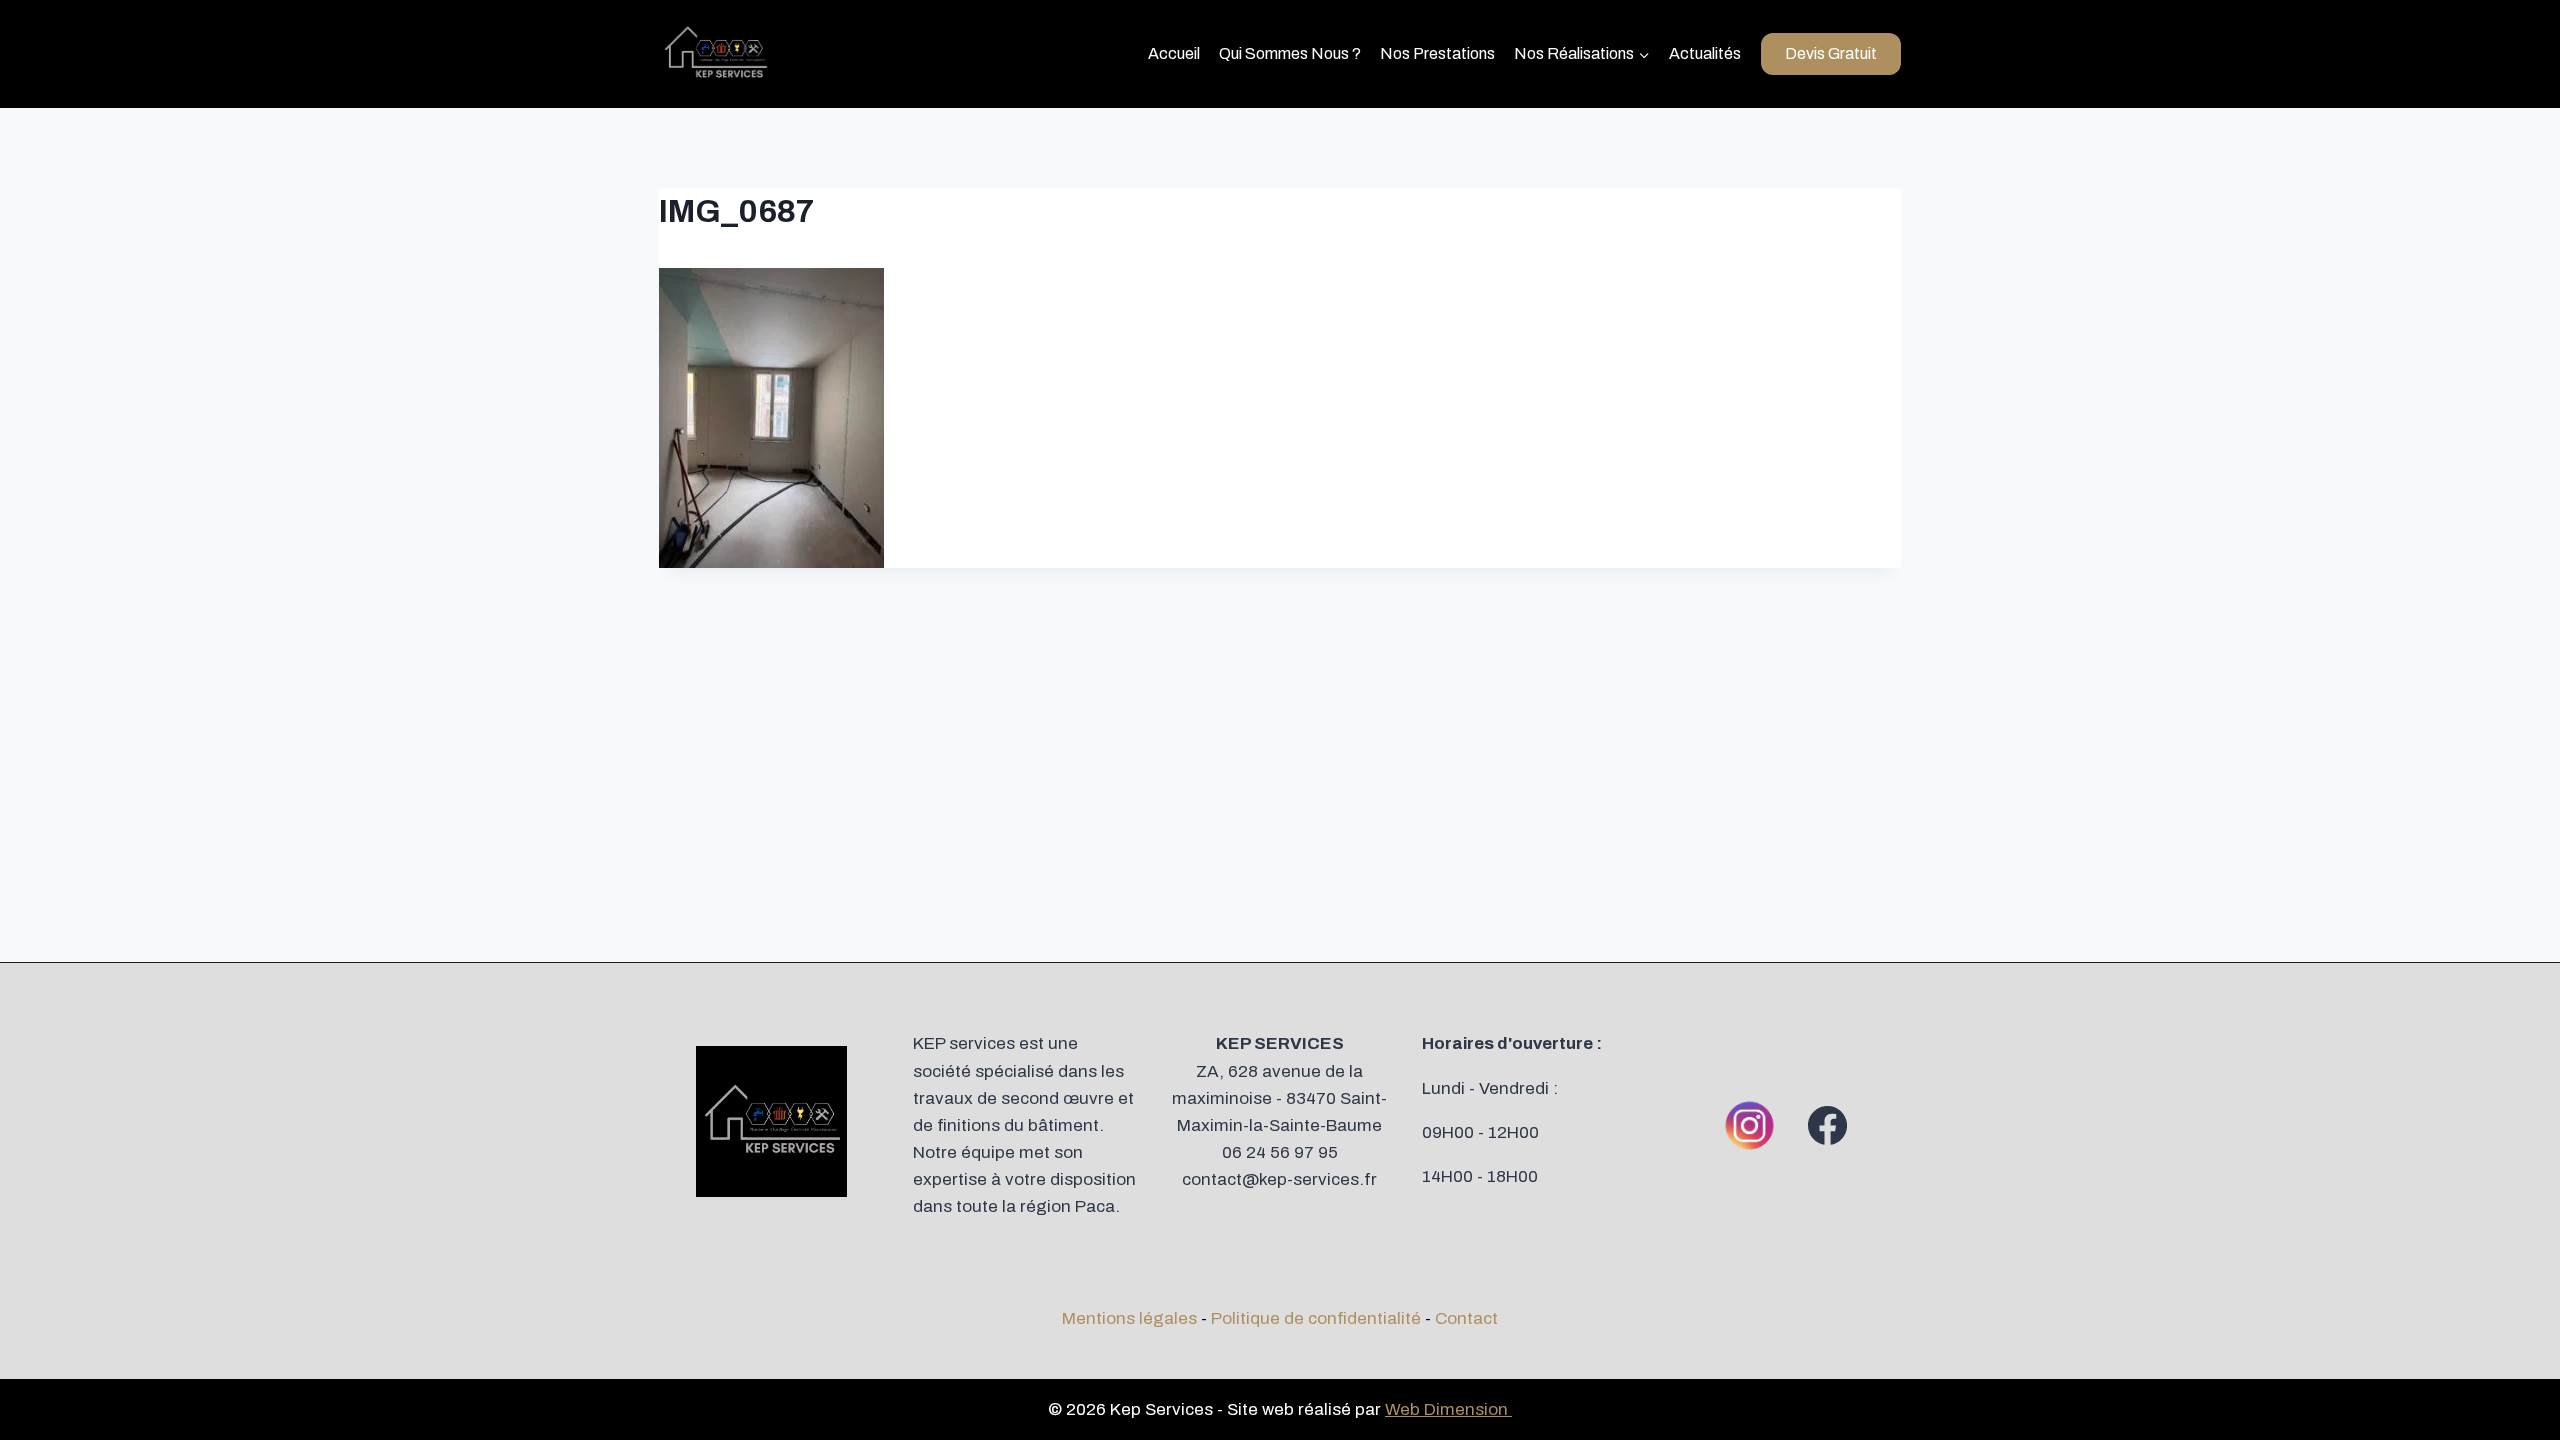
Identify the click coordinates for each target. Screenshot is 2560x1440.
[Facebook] (1828, 1125)
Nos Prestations (1437, 53)
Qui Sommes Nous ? (1290, 53)
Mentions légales (1129, 1318)
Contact (1466, 1318)
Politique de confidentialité (1316, 1318)
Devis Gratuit (1831, 53)
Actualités (1705, 53)
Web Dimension (1448, 1409)
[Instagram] (1750, 1125)
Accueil (1174, 53)
